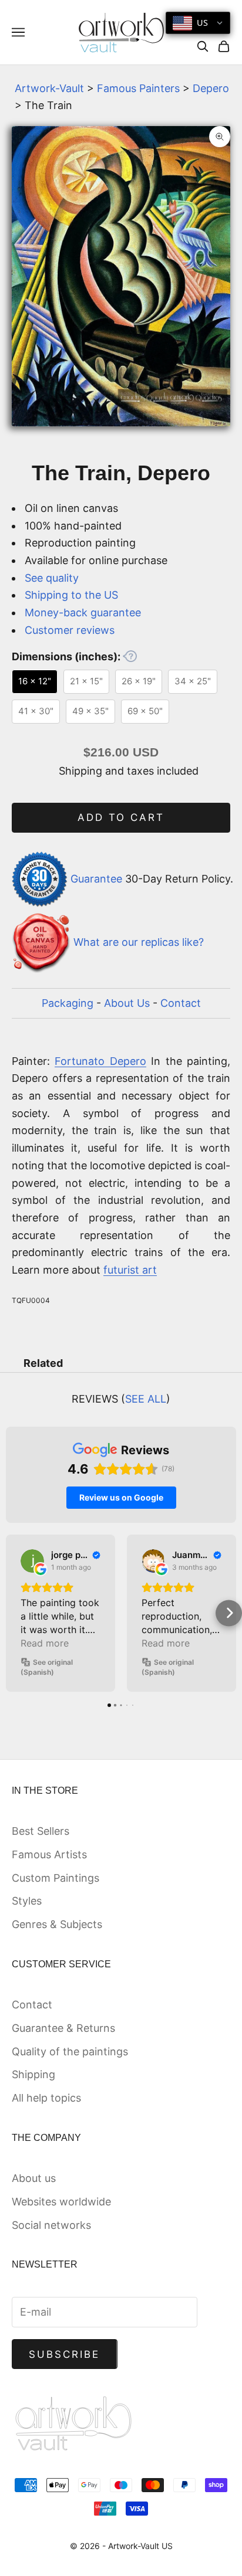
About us (34, 2178)
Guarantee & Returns (63, 2028)
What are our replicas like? (139, 943)
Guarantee (96, 878)
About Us (127, 1003)
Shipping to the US (71, 595)
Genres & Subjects (57, 1924)
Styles (27, 1901)
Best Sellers (41, 1831)
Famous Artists (49, 1854)
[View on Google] (32, 1561)
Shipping (33, 2074)
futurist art (130, 1270)
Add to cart (121, 817)
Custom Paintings (56, 1878)
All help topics (46, 2098)
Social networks (51, 2225)
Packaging (68, 1003)
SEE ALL (146, 1399)
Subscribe (65, 2354)
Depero (211, 88)
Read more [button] (45, 1643)
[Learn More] (130, 656)
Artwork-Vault (49, 88)
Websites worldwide (61, 2202)
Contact (181, 1003)
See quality (52, 578)
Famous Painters (138, 88)
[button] (13, 1613)
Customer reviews (70, 630)
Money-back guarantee (83, 612)
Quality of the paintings (70, 2051)
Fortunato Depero (100, 1061)
